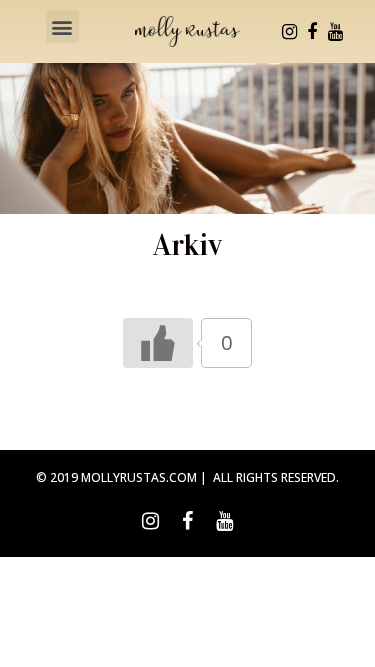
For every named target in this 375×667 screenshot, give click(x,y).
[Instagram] (289, 32)
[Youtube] (335, 32)
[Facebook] (312, 32)
